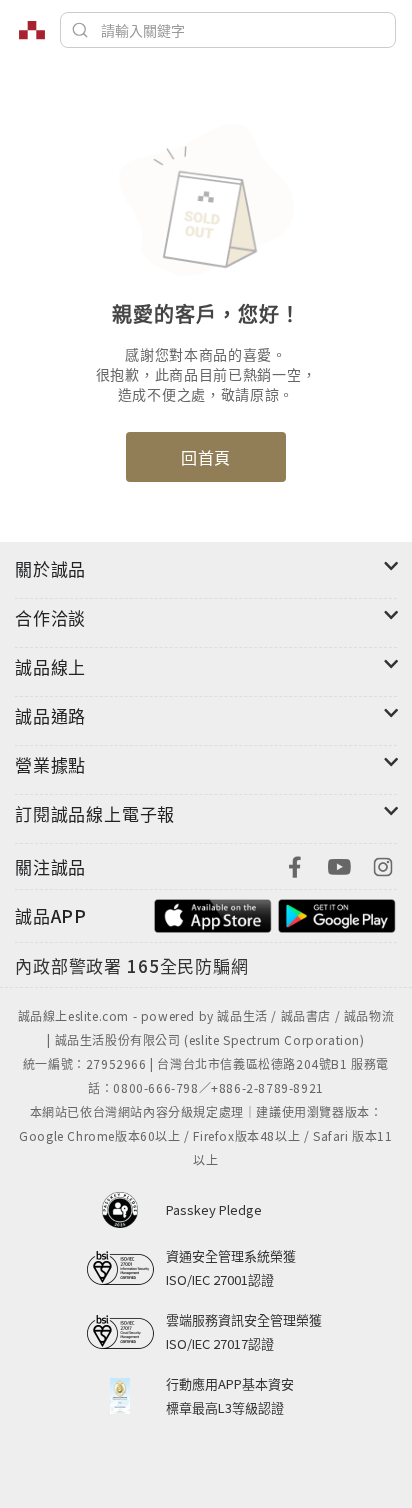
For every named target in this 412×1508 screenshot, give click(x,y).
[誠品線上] (32, 30)
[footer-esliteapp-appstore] (213, 913)
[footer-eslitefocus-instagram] (383, 864)
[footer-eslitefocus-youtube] (339, 864)
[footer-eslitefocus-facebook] (295, 864)
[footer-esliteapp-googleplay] (337, 913)
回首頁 (206, 457)
